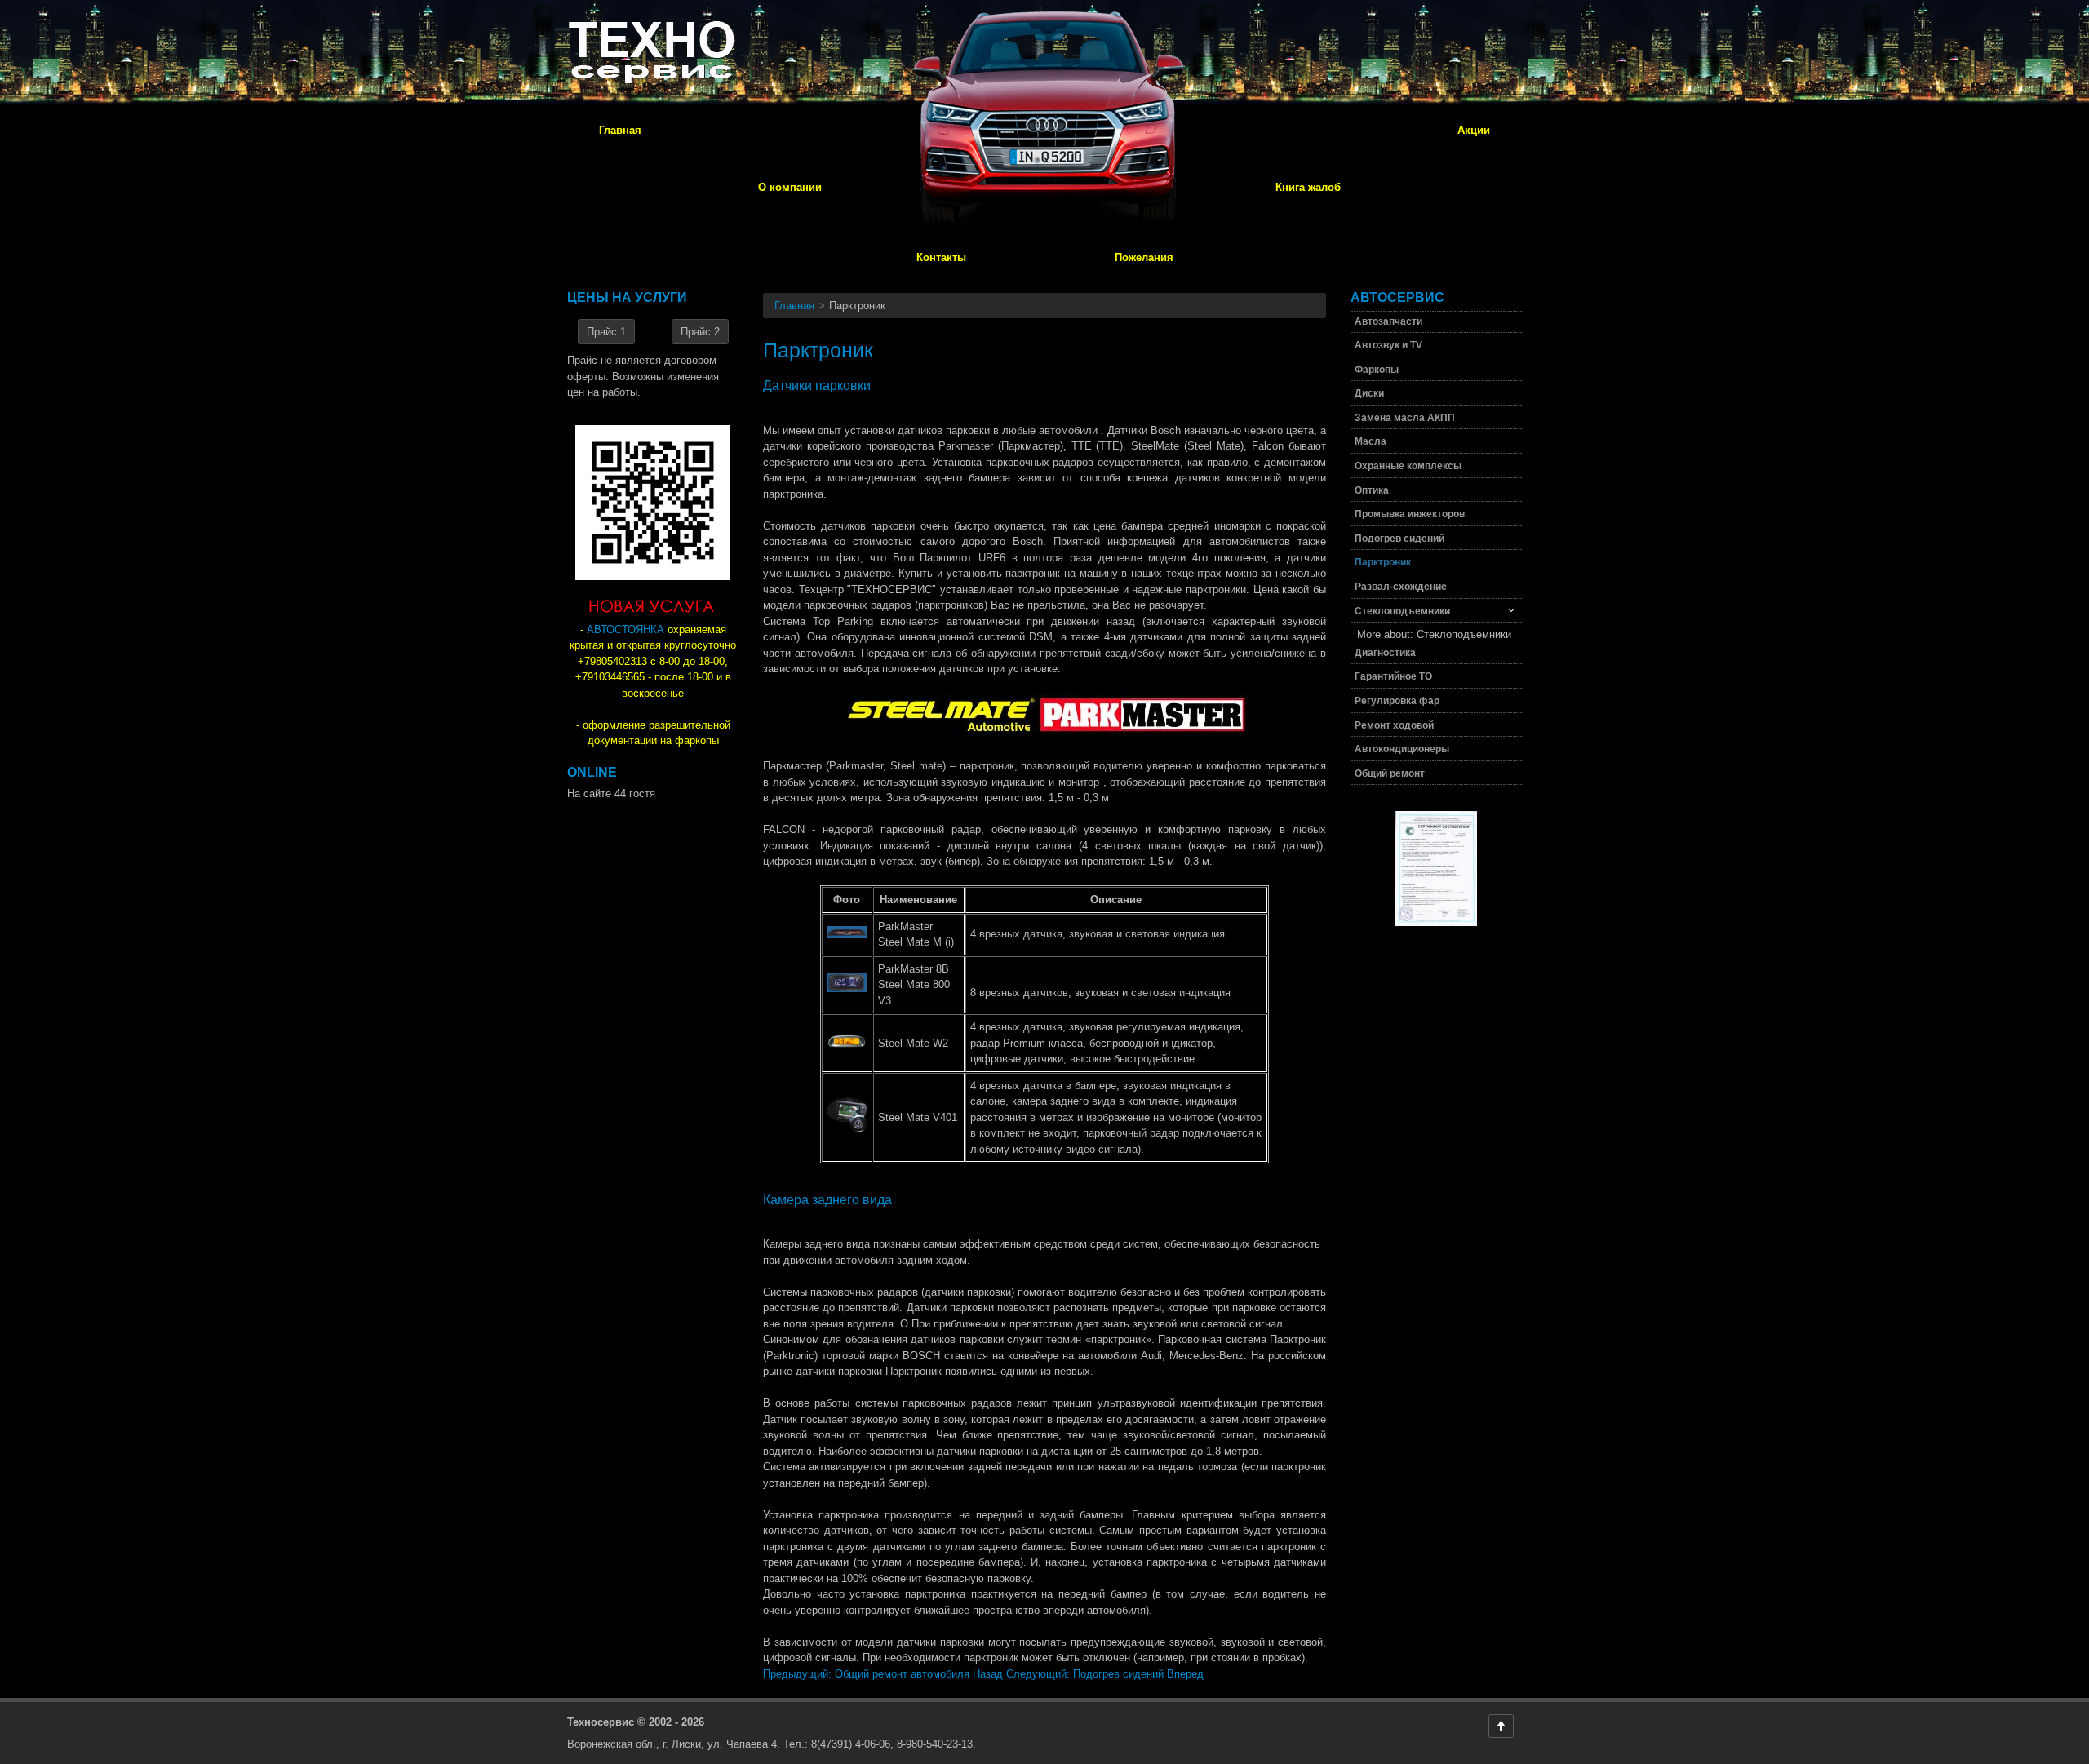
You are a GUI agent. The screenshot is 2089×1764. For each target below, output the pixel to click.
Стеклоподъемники (1402, 611)
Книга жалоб (1308, 187)
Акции (1474, 130)
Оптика (1372, 490)
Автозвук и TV (1388, 345)
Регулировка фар (1397, 701)
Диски (1369, 393)
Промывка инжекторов (1410, 514)
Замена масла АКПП (1405, 418)
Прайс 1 (606, 332)
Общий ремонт (1390, 773)
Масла (1370, 441)
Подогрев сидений (1399, 539)
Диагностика (1385, 653)
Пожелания (1144, 257)
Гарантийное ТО (1393, 676)
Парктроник (1383, 562)
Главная (620, 130)
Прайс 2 (700, 332)
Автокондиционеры (1402, 749)
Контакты (941, 257)
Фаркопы (1377, 370)
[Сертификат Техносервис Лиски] (1436, 931)
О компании (790, 187)
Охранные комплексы (1408, 466)
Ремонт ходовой (1394, 725)
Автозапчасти (1388, 321)
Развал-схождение (1401, 587)
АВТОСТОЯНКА (625, 629)
